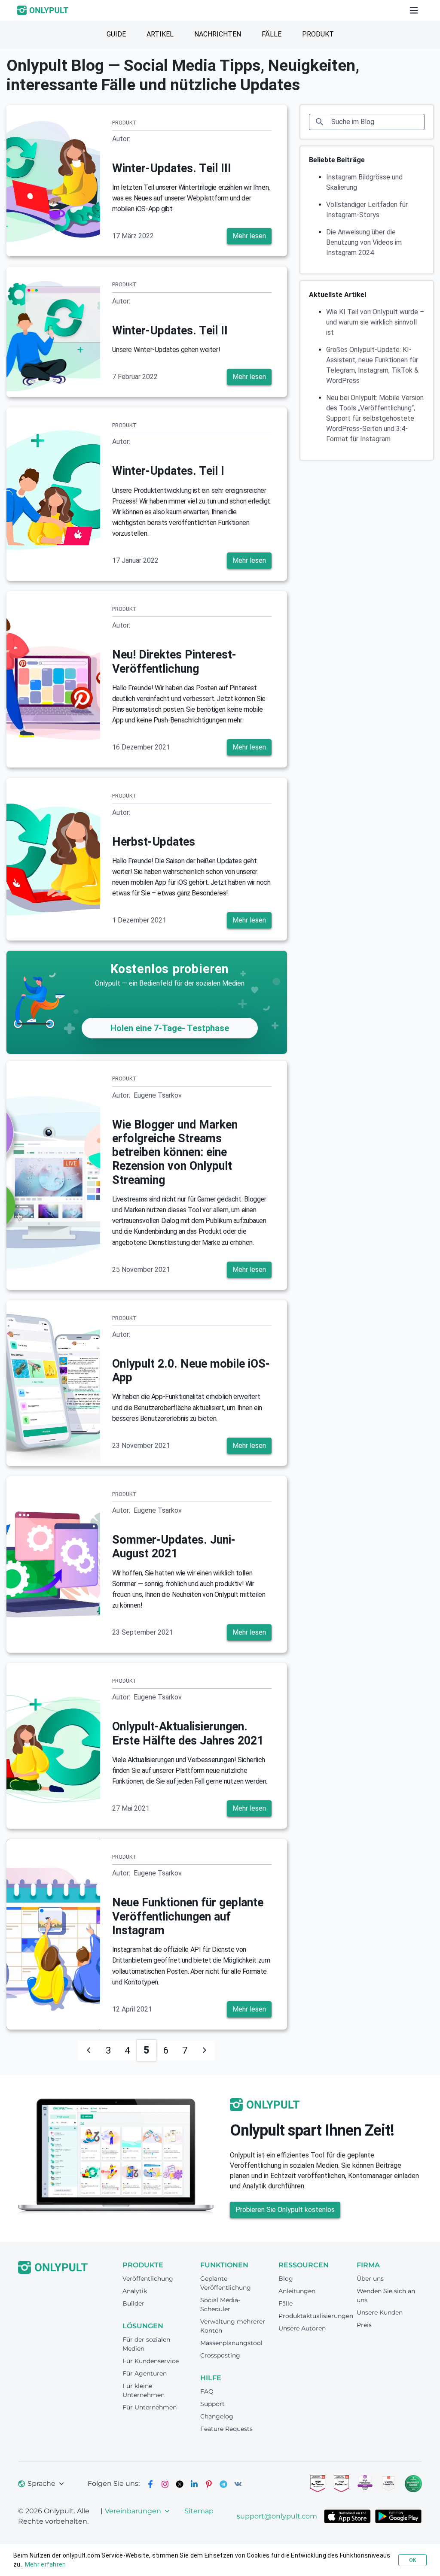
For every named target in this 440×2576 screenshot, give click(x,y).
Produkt (318, 34)
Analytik (135, 2291)
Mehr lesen (249, 236)
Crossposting (220, 2355)
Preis (364, 2325)
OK (412, 2560)
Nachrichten (218, 34)
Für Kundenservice (151, 2361)
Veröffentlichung (148, 2279)
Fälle (272, 34)
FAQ (207, 2391)
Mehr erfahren (46, 2564)
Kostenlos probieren (170, 969)
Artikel (160, 34)
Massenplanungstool (231, 2343)
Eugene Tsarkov (158, 1095)
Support (212, 2404)
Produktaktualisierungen (316, 2316)
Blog (286, 2279)
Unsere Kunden (380, 2312)
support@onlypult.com (277, 2516)
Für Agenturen (145, 2373)
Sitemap (199, 2511)
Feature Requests (226, 2429)
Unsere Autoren (302, 2328)
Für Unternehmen (150, 2407)
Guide (116, 34)
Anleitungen (297, 2291)
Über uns (370, 2279)
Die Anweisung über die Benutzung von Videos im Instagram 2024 (364, 242)
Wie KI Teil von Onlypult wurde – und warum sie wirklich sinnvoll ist (375, 322)
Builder (133, 2303)
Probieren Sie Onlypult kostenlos (285, 2210)
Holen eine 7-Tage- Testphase (170, 1028)
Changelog (217, 2416)
